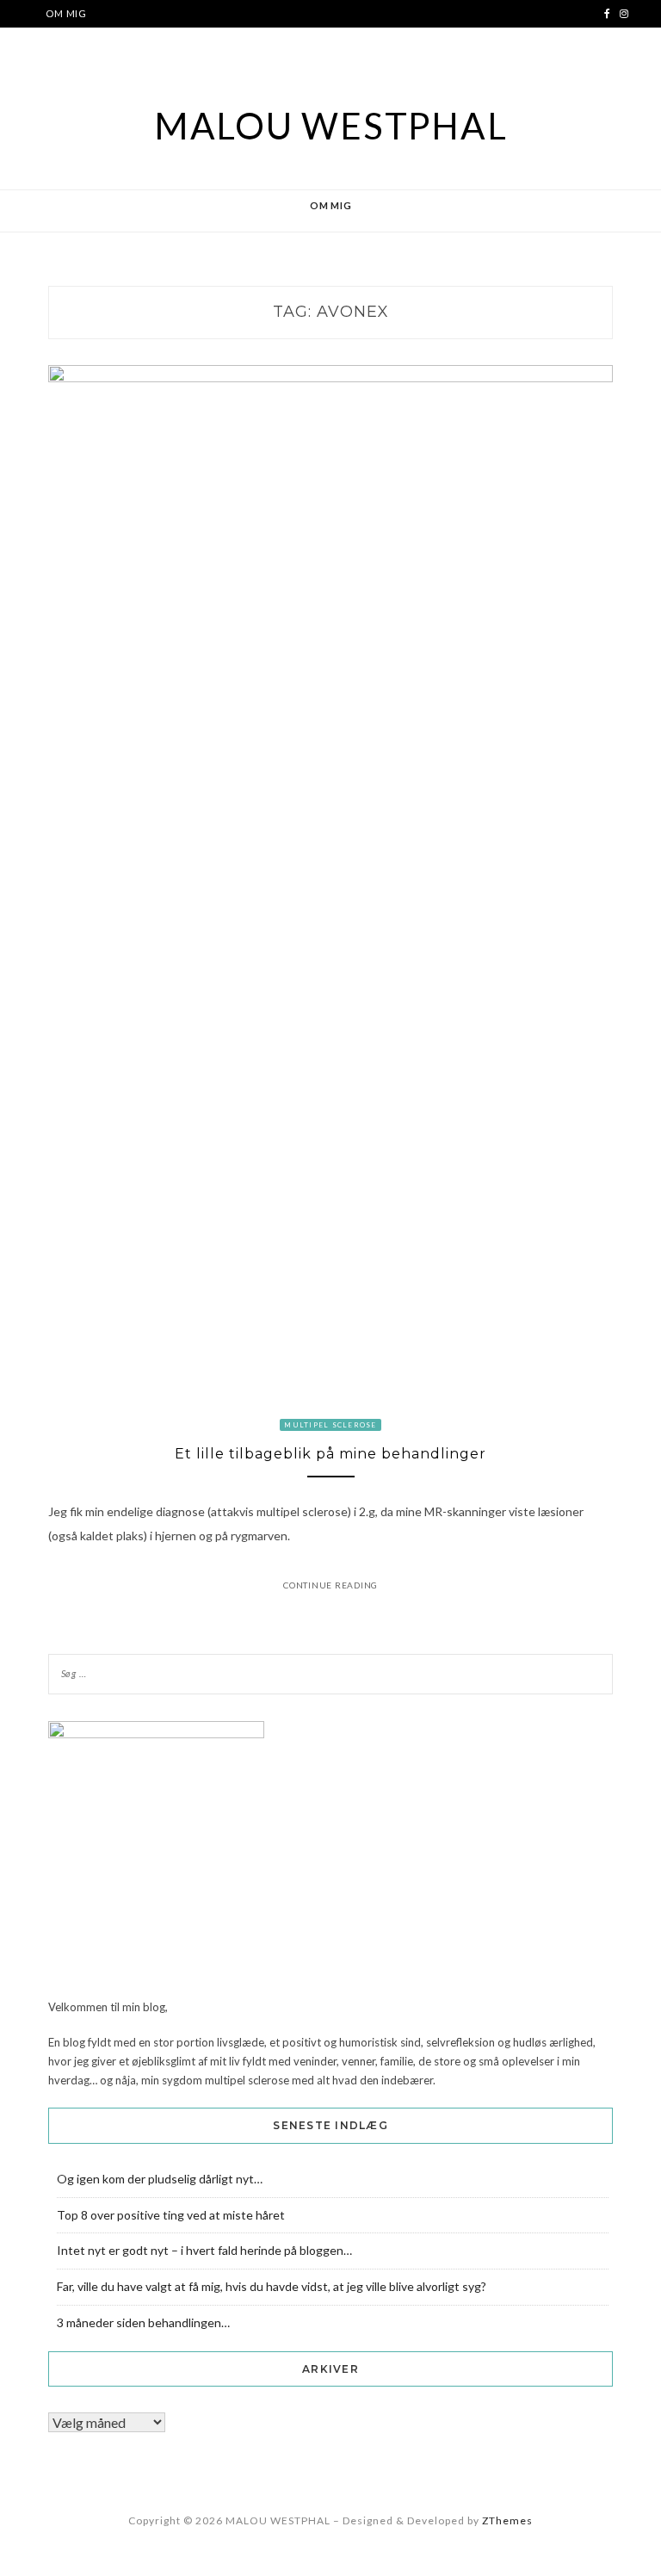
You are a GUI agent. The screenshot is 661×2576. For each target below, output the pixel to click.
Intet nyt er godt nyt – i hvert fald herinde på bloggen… (204, 2250)
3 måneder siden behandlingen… (143, 2322)
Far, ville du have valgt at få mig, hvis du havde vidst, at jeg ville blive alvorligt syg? (272, 2286)
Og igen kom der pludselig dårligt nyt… (160, 2179)
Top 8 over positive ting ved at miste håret (171, 2215)
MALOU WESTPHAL (331, 126)
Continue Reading (330, 1585)
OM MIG (66, 13)
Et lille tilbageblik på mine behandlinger (330, 1454)
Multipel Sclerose (330, 1425)
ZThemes (507, 2520)
